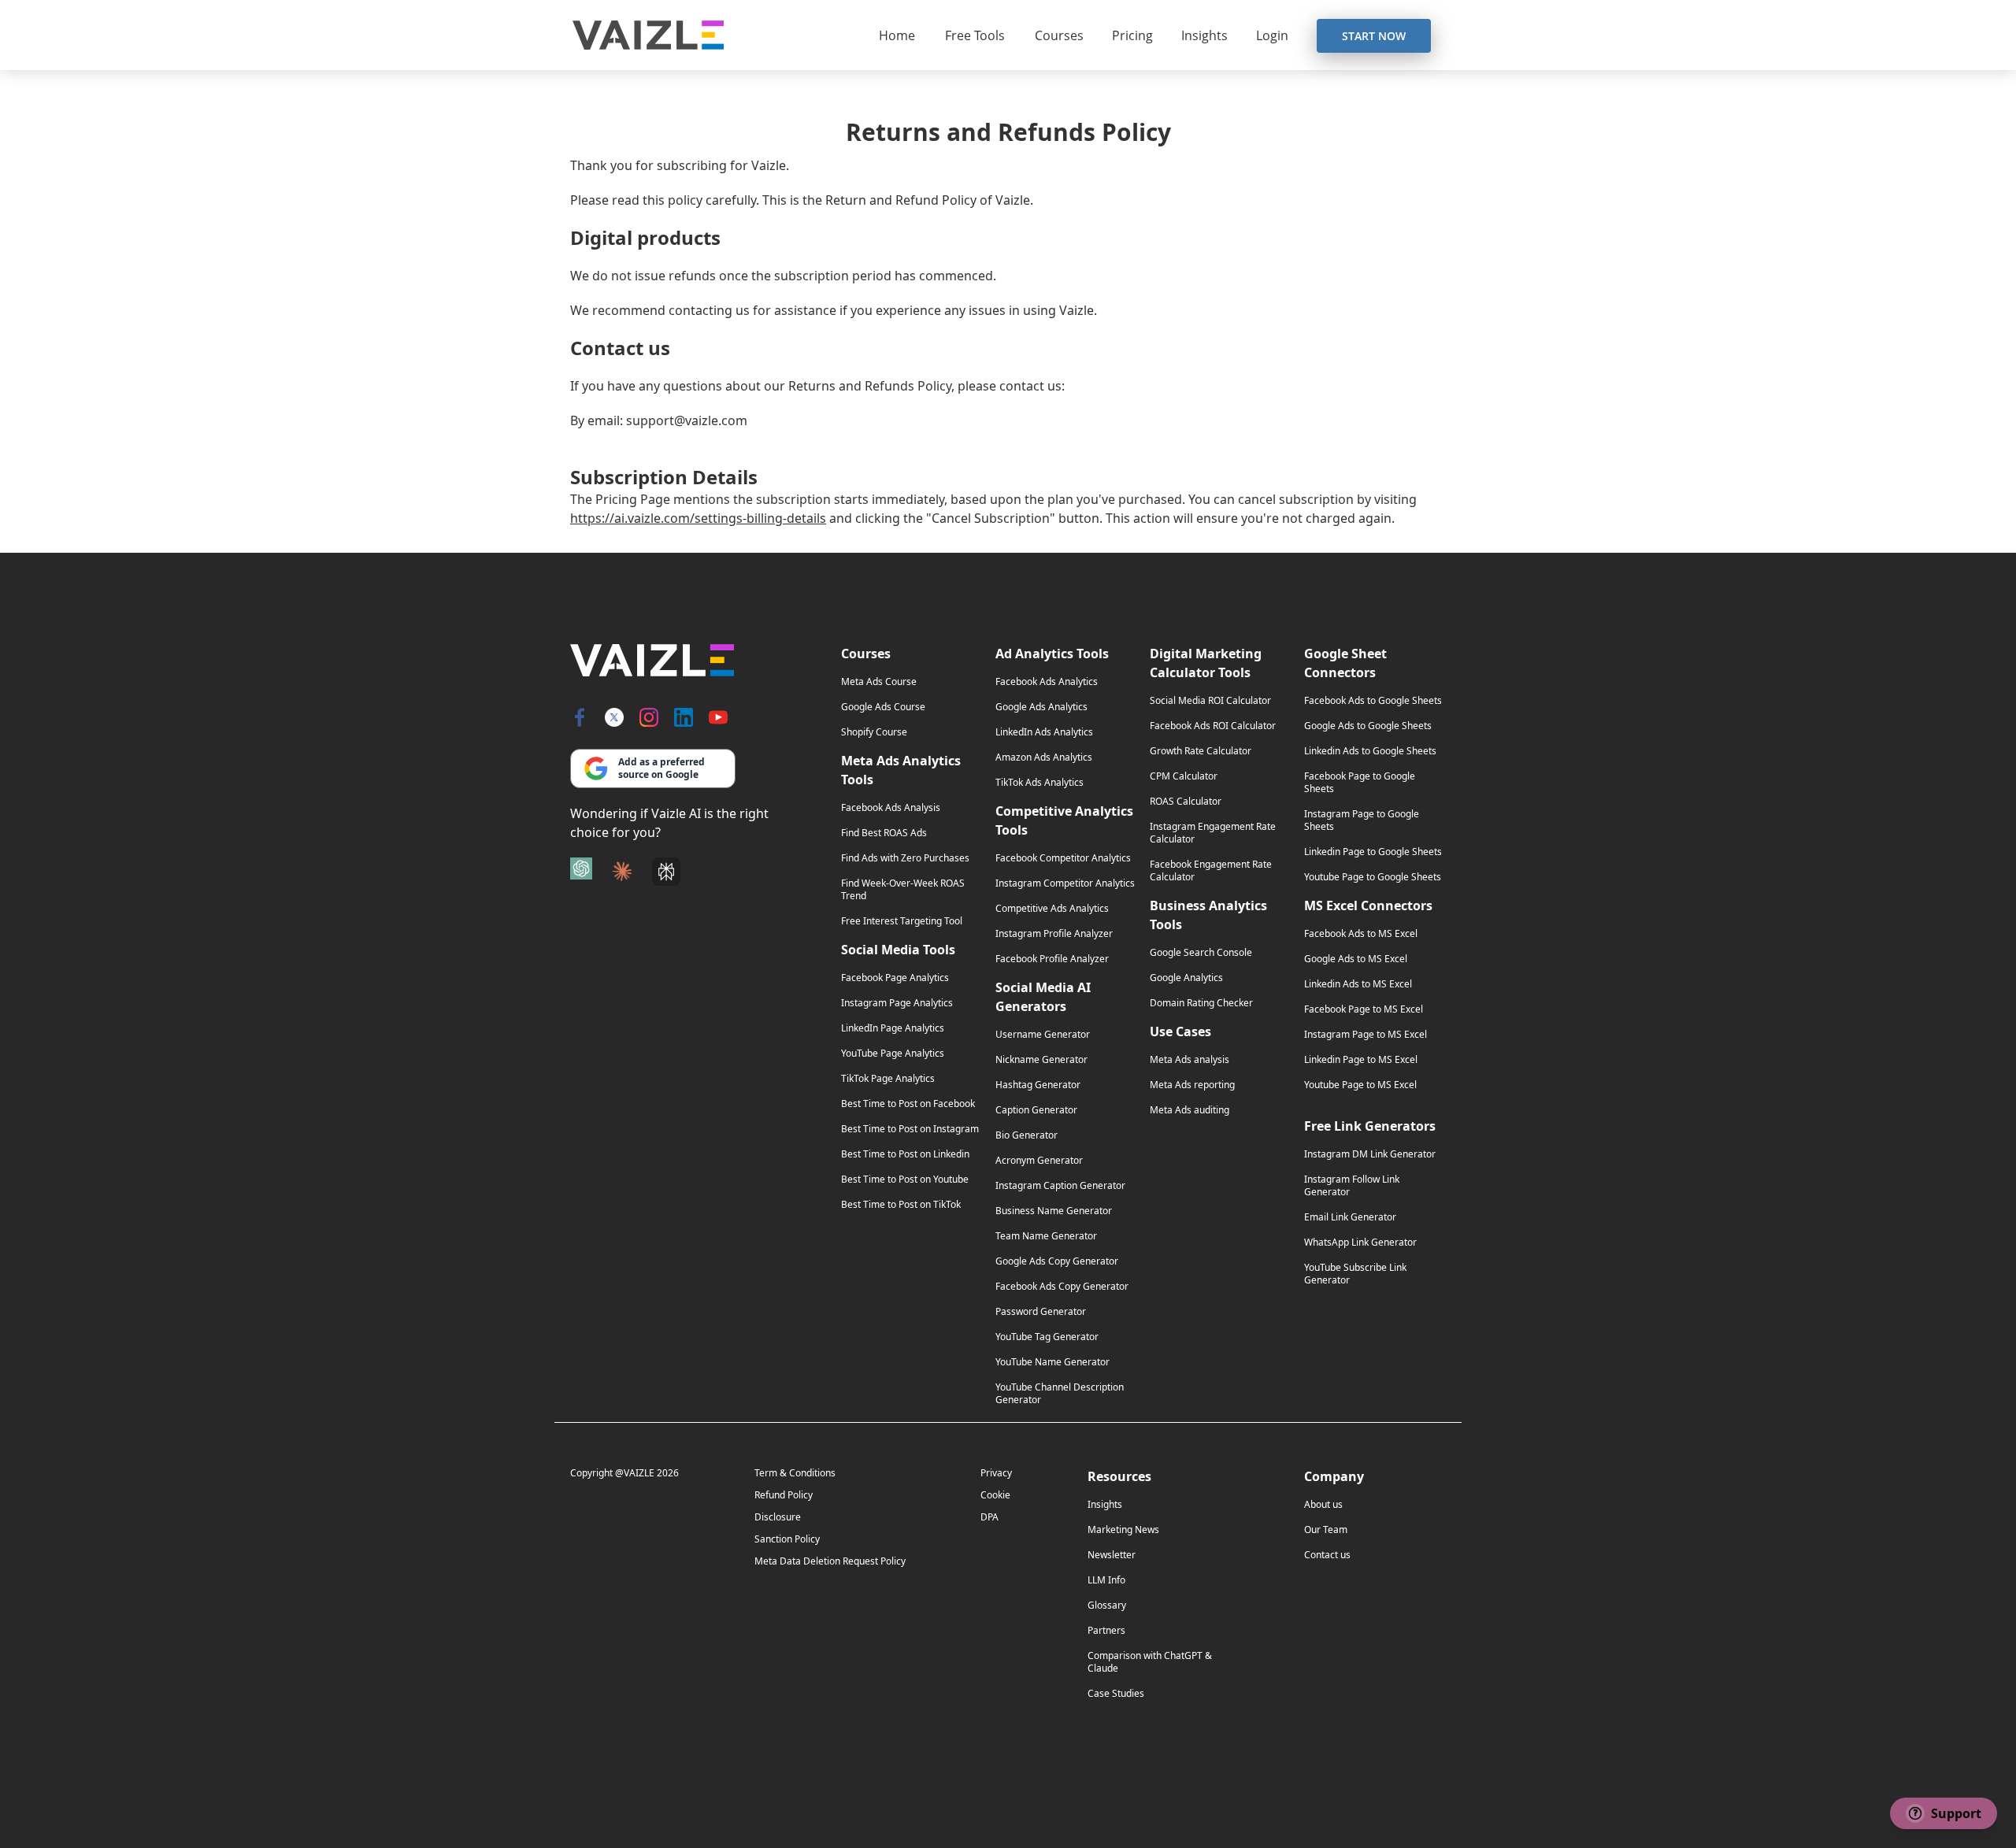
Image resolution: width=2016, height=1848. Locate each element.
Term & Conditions (795, 1473)
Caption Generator (1036, 1110)
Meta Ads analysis (1190, 1060)
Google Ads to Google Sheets (1368, 726)
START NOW (1374, 36)
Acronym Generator (1039, 1161)
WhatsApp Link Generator (1360, 1242)
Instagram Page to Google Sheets (1362, 820)
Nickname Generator (1041, 1060)
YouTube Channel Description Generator (1060, 1394)
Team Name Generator (1046, 1236)
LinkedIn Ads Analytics (1044, 732)
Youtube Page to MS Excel (1360, 1085)
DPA (989, 1517)
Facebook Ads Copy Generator (1062, 1287)
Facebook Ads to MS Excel (1361, 934)
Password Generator (1041, 1312)
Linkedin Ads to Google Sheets (1370, 751)
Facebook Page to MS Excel (1364, 1009)
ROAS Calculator (1186, 802)
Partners (1106, 1631)
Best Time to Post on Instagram (910, 1129)
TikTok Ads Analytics (1039, 783)
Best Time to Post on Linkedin (905, 1154)
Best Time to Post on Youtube (905, 1180)
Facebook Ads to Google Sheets (1373, 701)
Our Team (1326, 1530)
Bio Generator (1027, 1135)
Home (897, 35)
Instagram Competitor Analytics (1065, 883)
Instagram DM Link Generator (1370, 1154)
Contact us (1327, 1555)
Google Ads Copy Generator (1057, 1261)
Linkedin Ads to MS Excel (1358, 984)
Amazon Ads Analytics (1044, 757)
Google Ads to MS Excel (1356, 959)
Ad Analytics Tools (1052, 654)
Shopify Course (874, 732)
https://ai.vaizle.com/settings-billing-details (698, 518)
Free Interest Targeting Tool (902, 921)
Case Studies (1116, 1694)
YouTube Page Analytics (893, 1054)
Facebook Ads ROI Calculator (1213, 726)
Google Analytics (1186, 978)
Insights (1204, 35)
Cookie (995, 1495)
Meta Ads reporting (1192, 1085)
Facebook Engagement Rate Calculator (1211, 871)
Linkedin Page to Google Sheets (1373, 852)
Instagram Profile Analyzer (1054, 934)
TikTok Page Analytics (888, 1079)
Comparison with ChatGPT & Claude (1150, 1662)
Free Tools (975, 35)
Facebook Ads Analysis (891, 808)
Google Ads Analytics (1041, 707)
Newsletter (1112, 1555)
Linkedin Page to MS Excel (1361, 1060)
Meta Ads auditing (1190, 1110)
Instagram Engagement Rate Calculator (1213, 833)
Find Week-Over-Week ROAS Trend (903, 890)
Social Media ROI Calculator (1210, 701)
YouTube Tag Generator (1047, 1337)
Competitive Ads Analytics (1052, 909)
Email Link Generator (1350, 1217)
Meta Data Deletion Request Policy (830, 1561)
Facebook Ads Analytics (1047, 682)
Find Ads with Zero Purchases (905, 858)
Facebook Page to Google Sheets (1360, 783)
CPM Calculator (1184, 776)
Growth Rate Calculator (1201, 751)
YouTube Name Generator (1052, 1362)
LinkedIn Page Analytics (893, 1028)
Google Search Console (1201, 953)
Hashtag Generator (1038, 1085)
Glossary (1107, 1605)
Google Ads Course (883, 707)
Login (1272, 35)
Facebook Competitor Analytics (1063, 858)
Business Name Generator (1054, 1211)
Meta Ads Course (879, 682)
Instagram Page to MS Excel (1366, 1035)
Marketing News (1123, 1530)
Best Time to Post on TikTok (901, 1205)
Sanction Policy (787, 1539)
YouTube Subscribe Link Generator (1355, 1274)
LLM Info (1106, 1580)
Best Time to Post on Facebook (908, 1104)
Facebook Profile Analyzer (1052, 959)
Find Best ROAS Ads (884, 833)
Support (1948, 1813)
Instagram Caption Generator (1060, 1186)
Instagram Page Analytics (897, 1003)
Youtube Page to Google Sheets (1373, 877)
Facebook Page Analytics (895, 978)
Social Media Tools (898, 950)
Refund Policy (784, 1495)
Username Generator (1043, 1035)
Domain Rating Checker (1201, 1003)
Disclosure (778, 1517)
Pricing (1132, 35)
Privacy (996, 1473)
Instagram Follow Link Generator (1352, 1186)
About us (1323, 1505)
